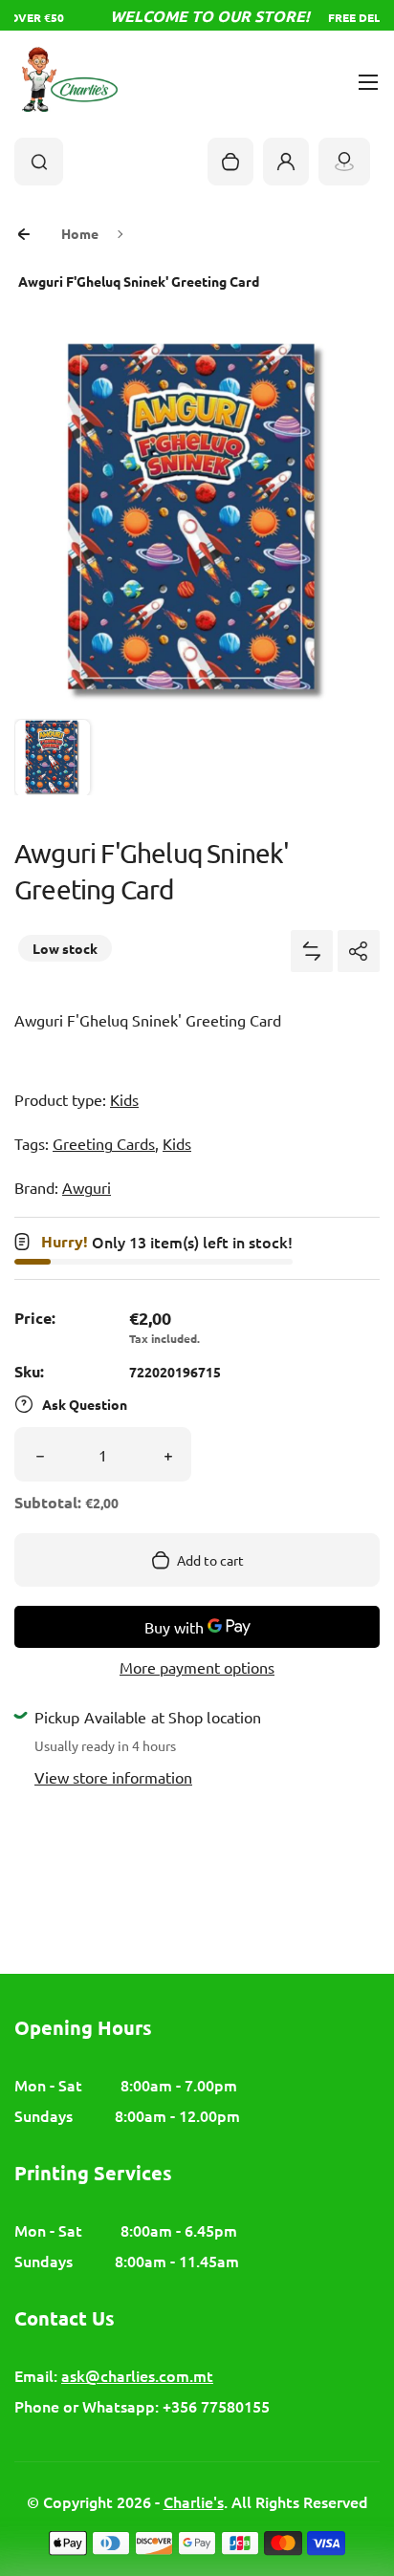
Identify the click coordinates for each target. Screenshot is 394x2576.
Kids (124, 1099)
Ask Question (85, 1404)
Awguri (87, 1187)
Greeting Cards (104, 1143)
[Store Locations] (344, 162)
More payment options (197, 1667)
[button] (53, 757)
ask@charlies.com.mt (137, 2375)
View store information (113, 1777)
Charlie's (194, 2501)
